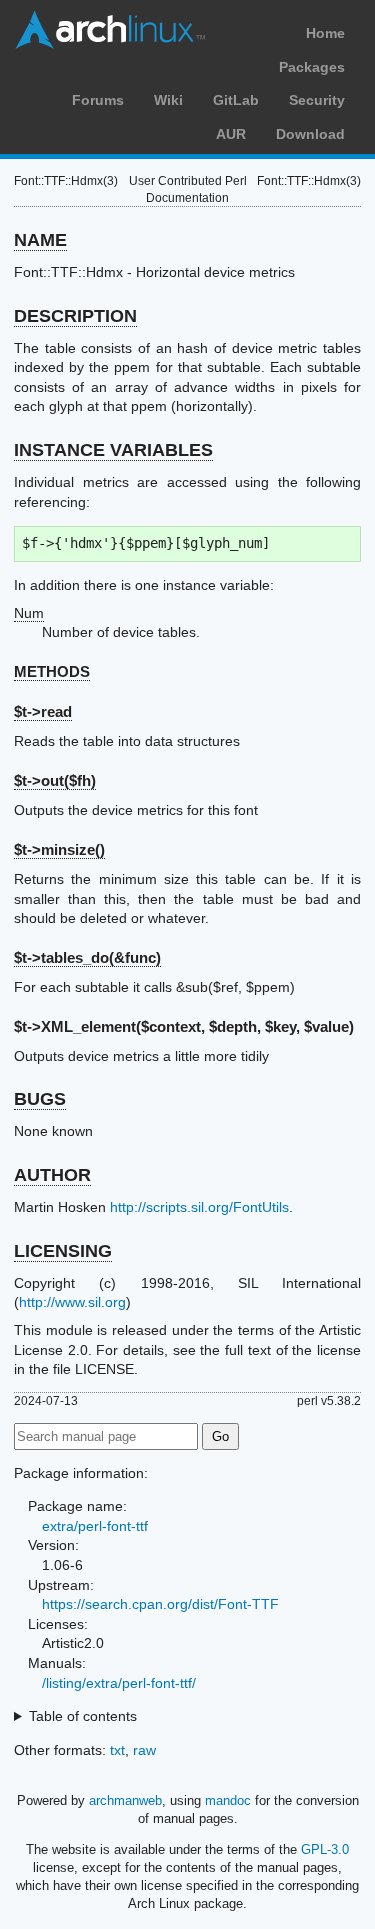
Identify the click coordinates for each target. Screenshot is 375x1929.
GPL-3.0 (325, 1849)
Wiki (168, 100)
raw (144, 1750)
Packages (312, 67)
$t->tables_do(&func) (87, 957)
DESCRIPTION (75, 316)
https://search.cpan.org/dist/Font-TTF (160, 1604)
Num (29, 613)
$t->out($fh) (55, 780)
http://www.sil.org (72, 1302)
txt (117, 1750)
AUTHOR (52, 1175)
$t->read (43, 711)
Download (310, 134)
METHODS (52, 671)
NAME (40, 240)
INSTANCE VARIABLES (113, 450)
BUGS (40, 1099)
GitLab (236, 100)
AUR (231, 134)
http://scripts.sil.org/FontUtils (199, 1207)
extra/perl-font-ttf (95, 1526)
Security (317, 100)
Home (325, 33)
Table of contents (83, 1716)
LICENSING (63, 1251)
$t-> (59, 849)
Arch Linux (110, 30)
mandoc (228, 1800)
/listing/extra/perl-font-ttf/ (119, 1683)
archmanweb (125, 1800)
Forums (98, 100)
